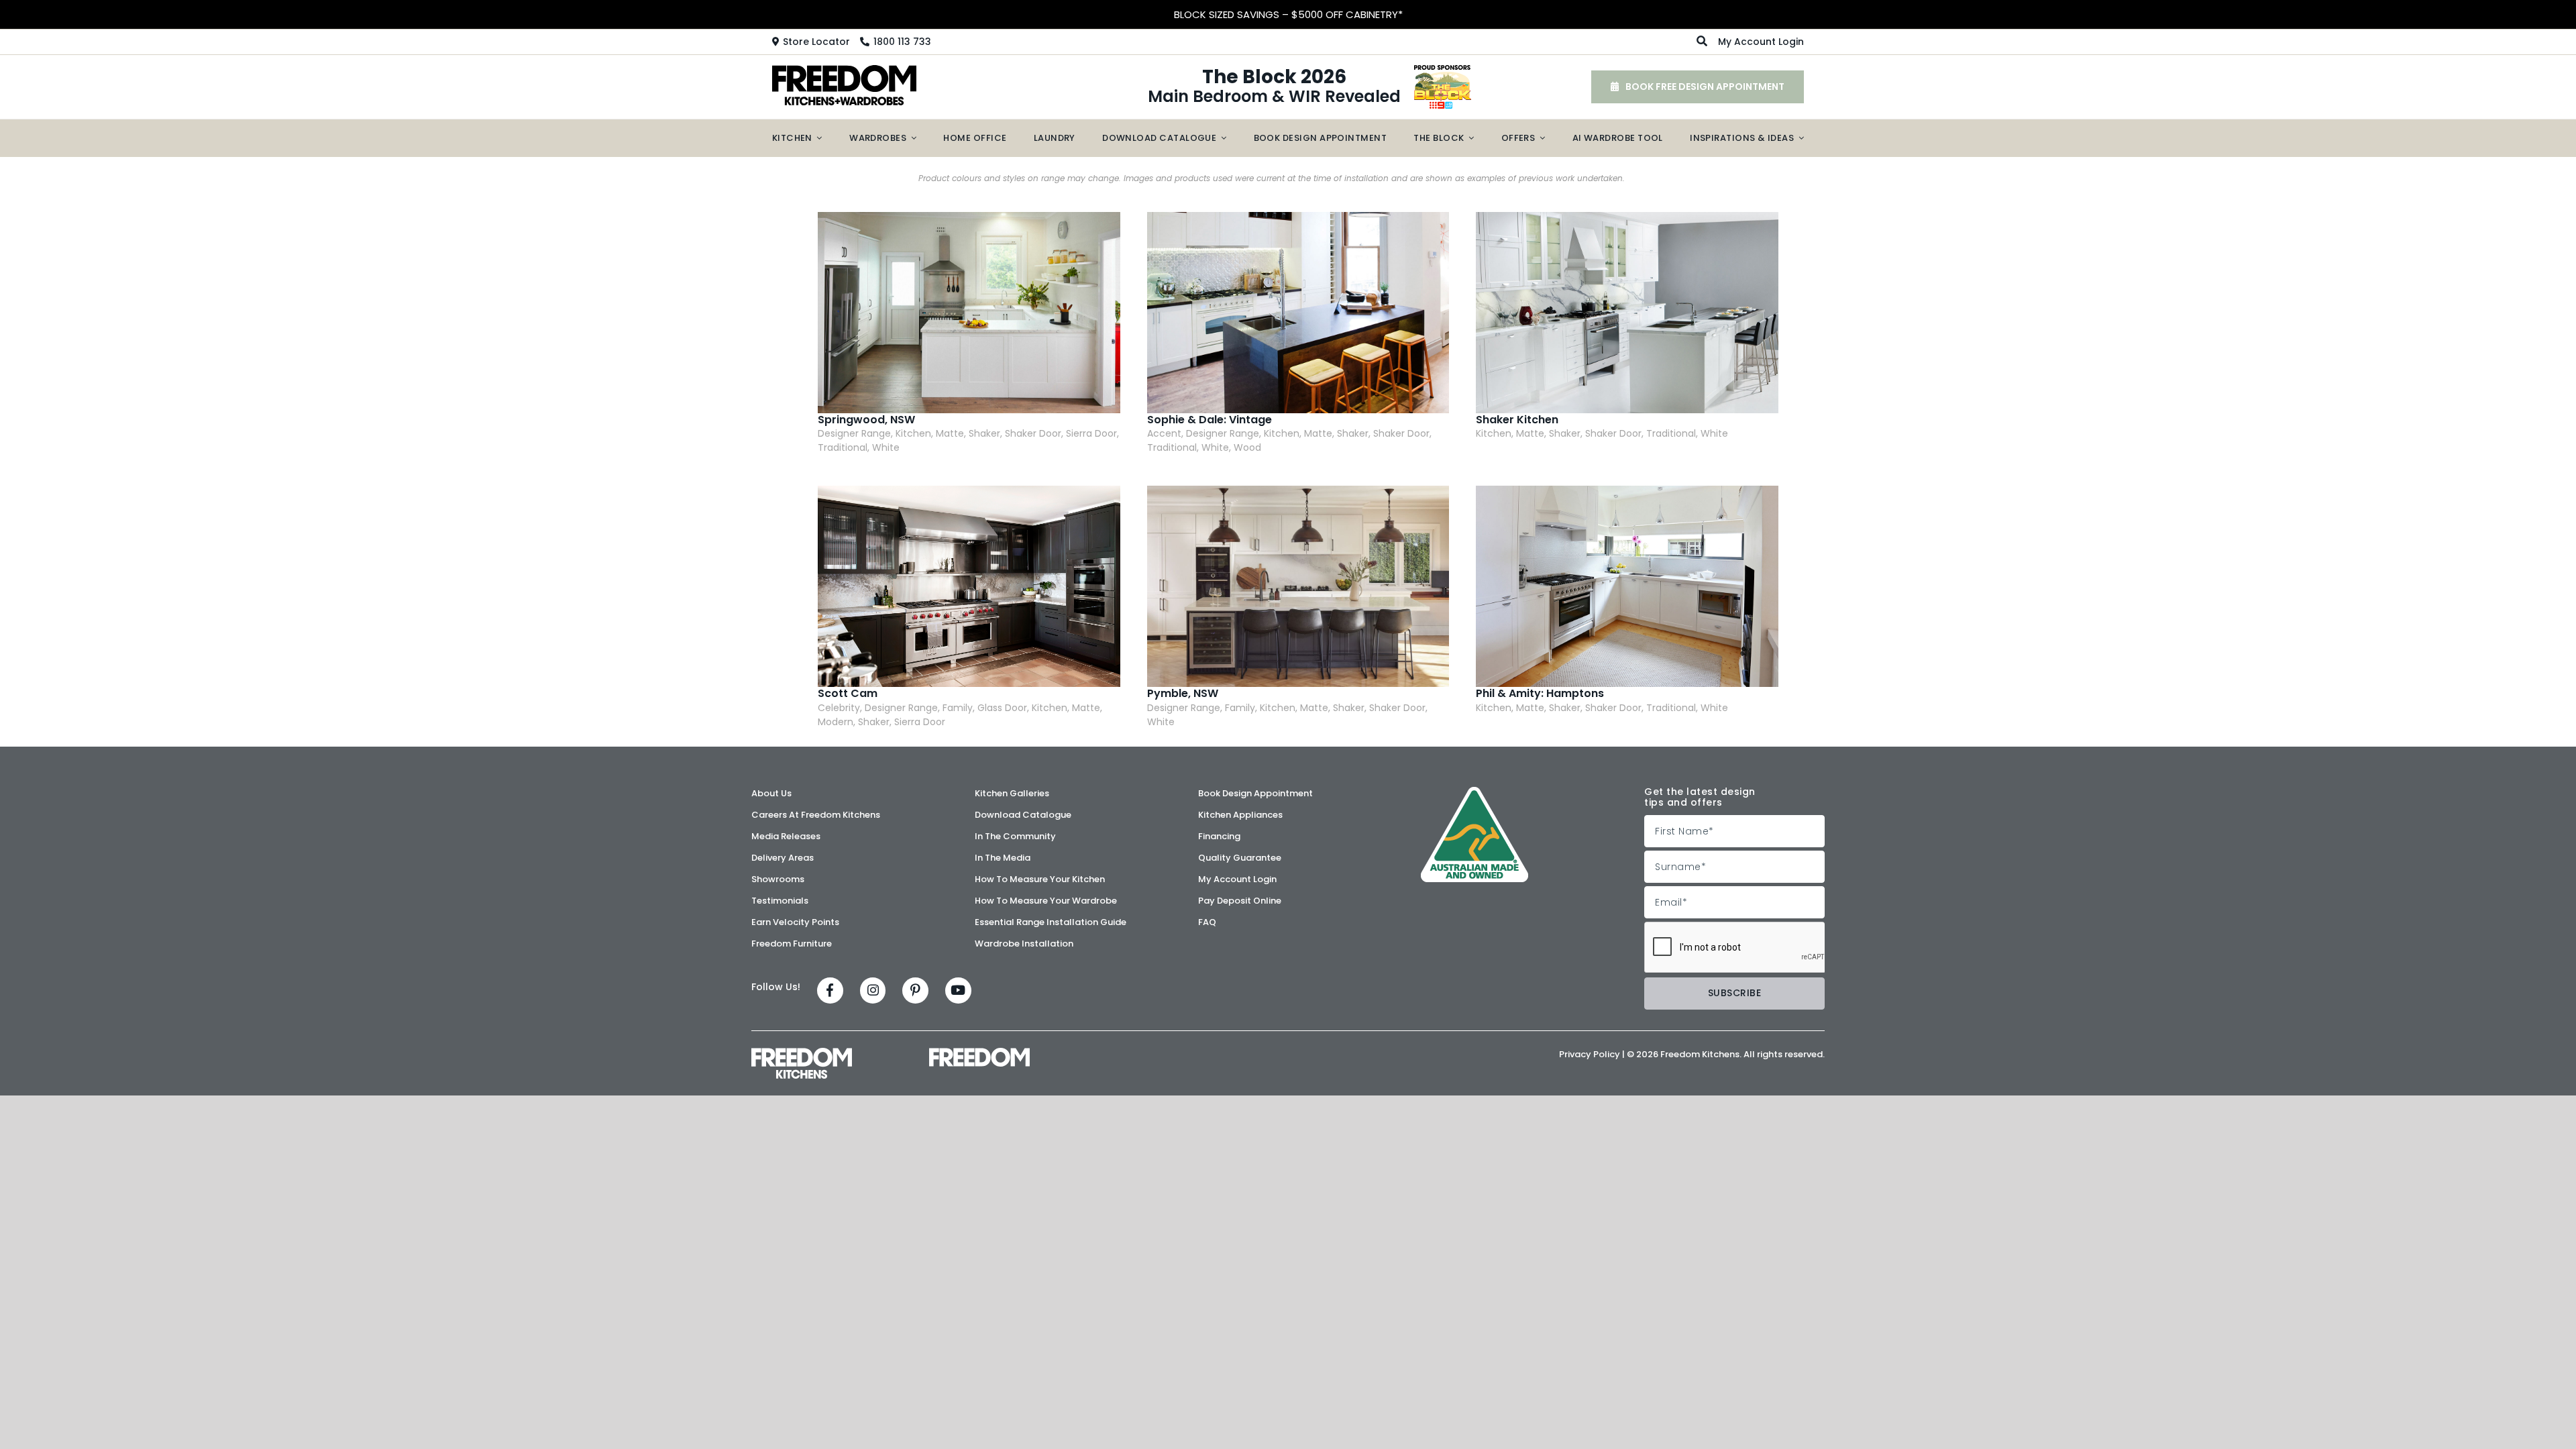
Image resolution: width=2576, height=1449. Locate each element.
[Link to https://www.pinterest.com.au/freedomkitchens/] (915, 990)
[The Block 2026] (1443, 87)
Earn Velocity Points (1288, 14)
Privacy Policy (1590, 1054)
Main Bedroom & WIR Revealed (1274, 87)
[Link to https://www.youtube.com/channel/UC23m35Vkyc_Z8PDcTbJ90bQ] (958, 990)
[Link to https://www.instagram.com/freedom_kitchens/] (873, 990)
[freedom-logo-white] (979, 1057)
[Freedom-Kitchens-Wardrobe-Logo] (845, 85)
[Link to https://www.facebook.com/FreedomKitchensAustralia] (830, 990)
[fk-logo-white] (802, 1063)
